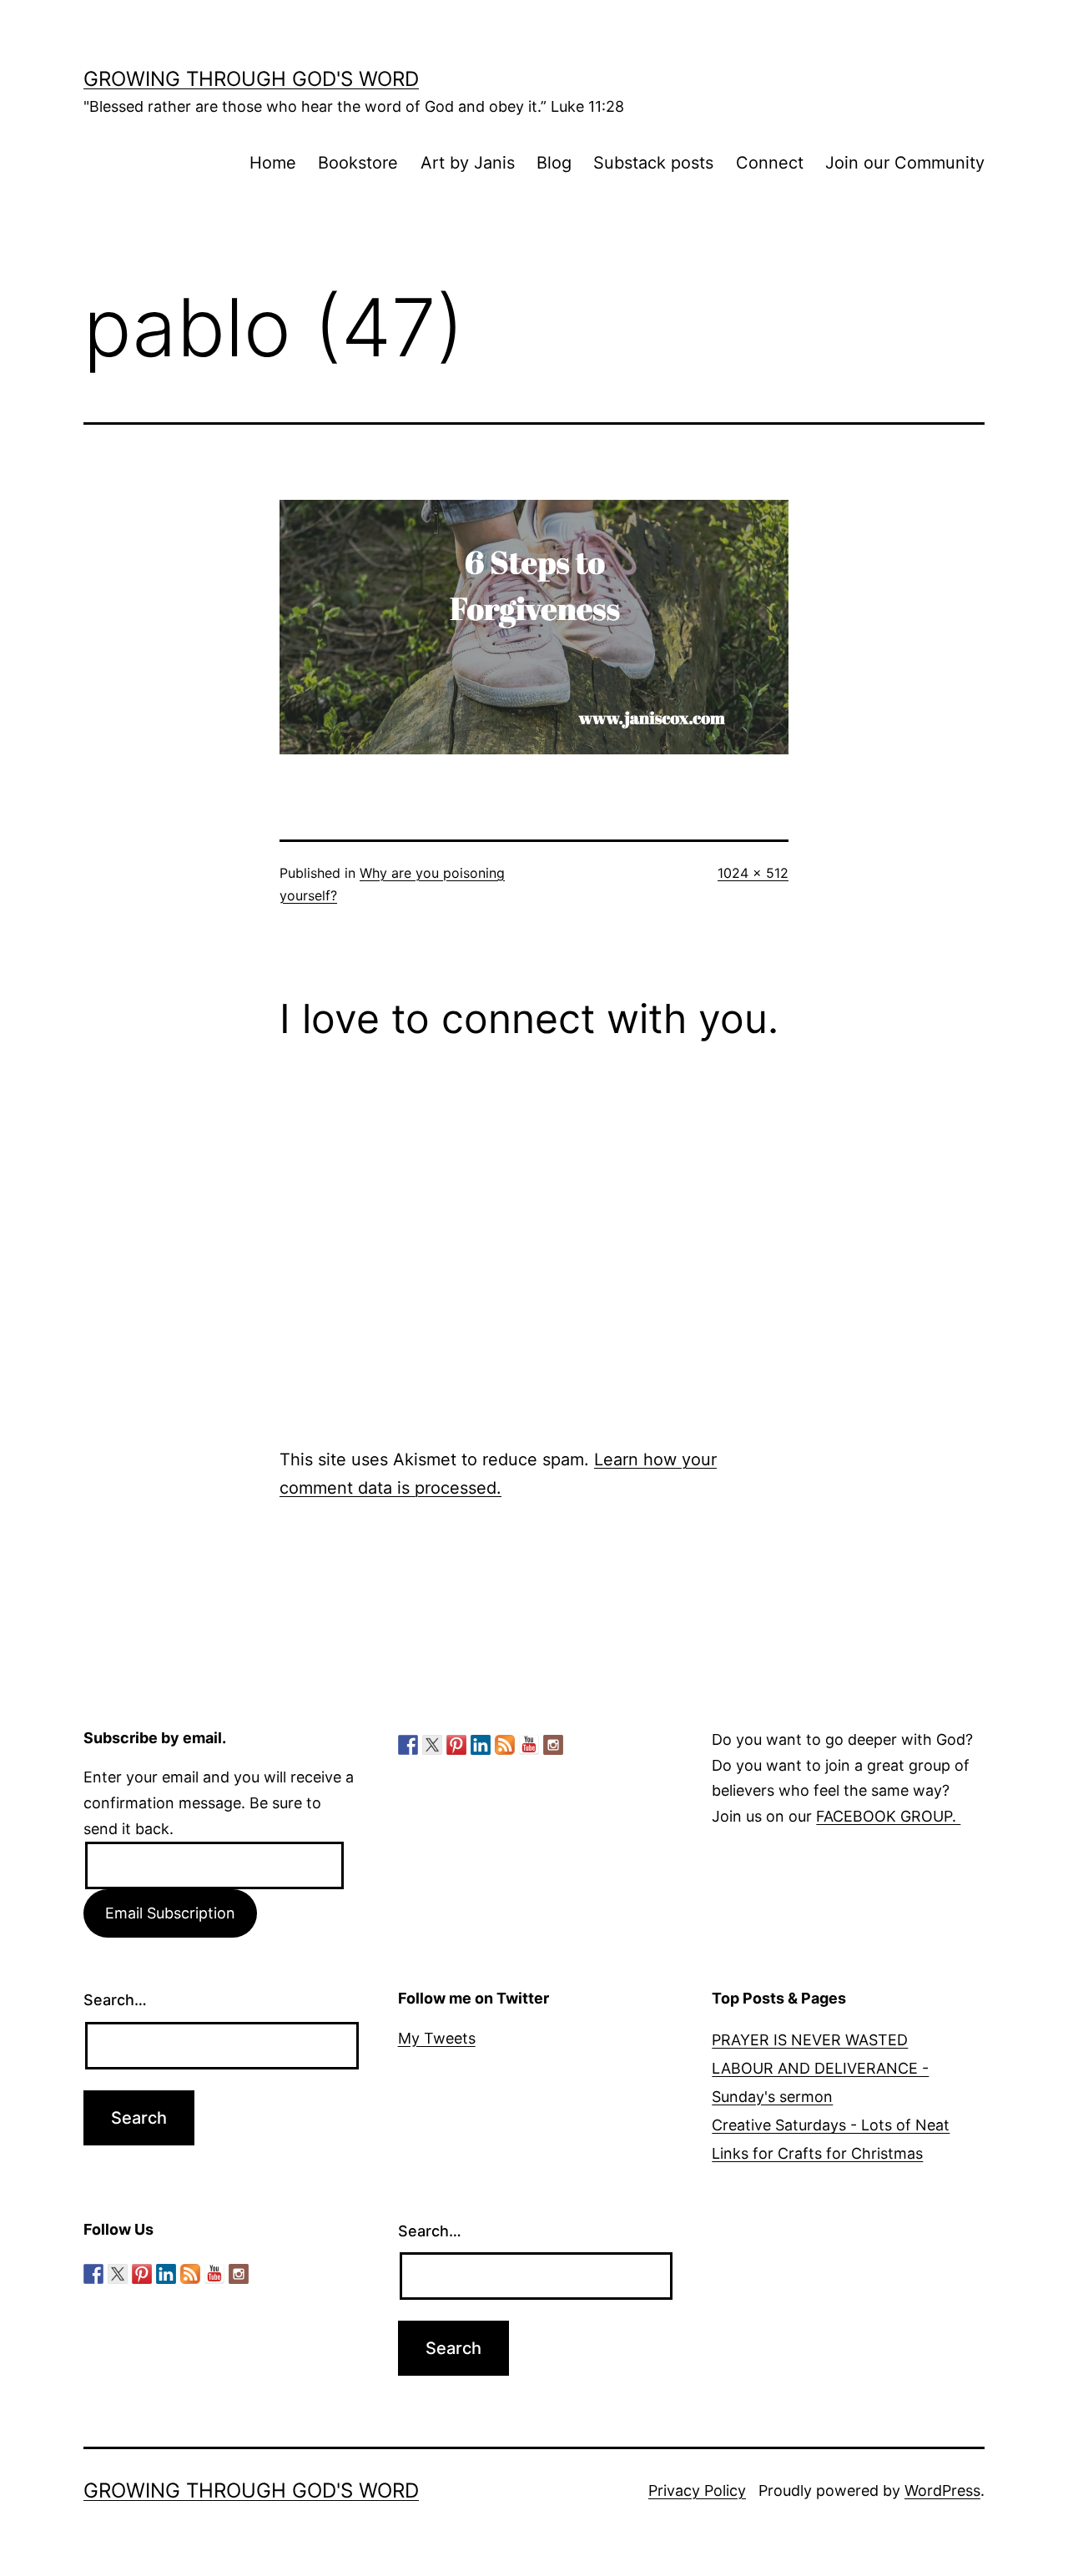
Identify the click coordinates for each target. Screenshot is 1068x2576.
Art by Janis (468, 163)
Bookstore (358, 163)
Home (273, 163)
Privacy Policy (697, 2490)
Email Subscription (170, 1913)
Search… (115, 2000)
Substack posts (653, 163)
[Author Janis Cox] (408, 1745)
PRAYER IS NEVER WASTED (810, 2040)
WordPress (942, 2490)
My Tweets (437, 2038)
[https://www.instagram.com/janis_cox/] (553, 1745)
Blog (554, 163)
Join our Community (905, 163)
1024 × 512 (753, 873)
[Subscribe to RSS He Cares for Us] (505, 1745)
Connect (770, 163)
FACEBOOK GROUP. (888, 1816)
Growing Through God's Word (251, 79)
